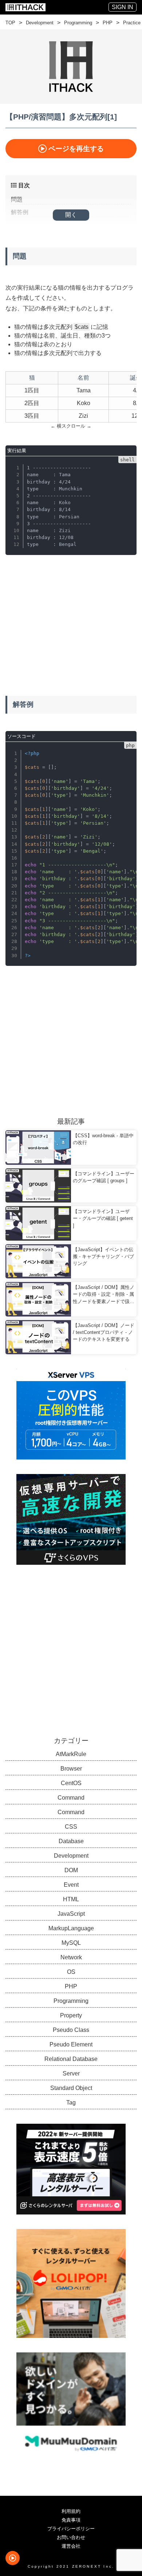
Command (71, 1798)
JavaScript (71, 1914)
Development (40, 23)
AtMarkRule (71, 1754)
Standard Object (71, 2088)
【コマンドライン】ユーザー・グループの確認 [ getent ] (103, 1218)
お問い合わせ (71, 2537)
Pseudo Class (71, 2030)
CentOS (71, 1783)
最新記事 (71, 1121)
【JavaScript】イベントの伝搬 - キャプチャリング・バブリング (103, 1256)
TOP (10, 23)
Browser (71, 1769)
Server (71, 2073)
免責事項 (71, 2520)
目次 (23, 185)
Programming (78, 23)
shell (127, 460)
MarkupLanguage (71, 1928)
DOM (71, 1870)
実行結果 (17, 451)
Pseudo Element (71, 2044)
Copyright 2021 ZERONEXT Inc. (71, 2566)
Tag (71, 2103)
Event (71, 1885)
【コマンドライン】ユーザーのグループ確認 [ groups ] (104, 1177)
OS (71, 1972)
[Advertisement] (71, 618)
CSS (71, 1827)
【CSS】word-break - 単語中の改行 (103, 1139)
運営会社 (71, 2546)
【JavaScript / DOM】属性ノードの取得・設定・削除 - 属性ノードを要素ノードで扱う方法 (104, 1295)
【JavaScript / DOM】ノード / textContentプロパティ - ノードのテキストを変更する (104, 1332)
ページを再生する (76, 149)
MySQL (71, 1943)
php (130, 745)
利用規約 (71, 2511)
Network (71, 1957)
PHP (108, 23)
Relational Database (71, 2059)
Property (71, 2015)
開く (71, 215)
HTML (71, 1899)
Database (71, 1841)
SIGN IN (123, 7)
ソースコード (21, 736)
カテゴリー (71, 1741)
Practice (132, 23)
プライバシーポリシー (71, 2529)
